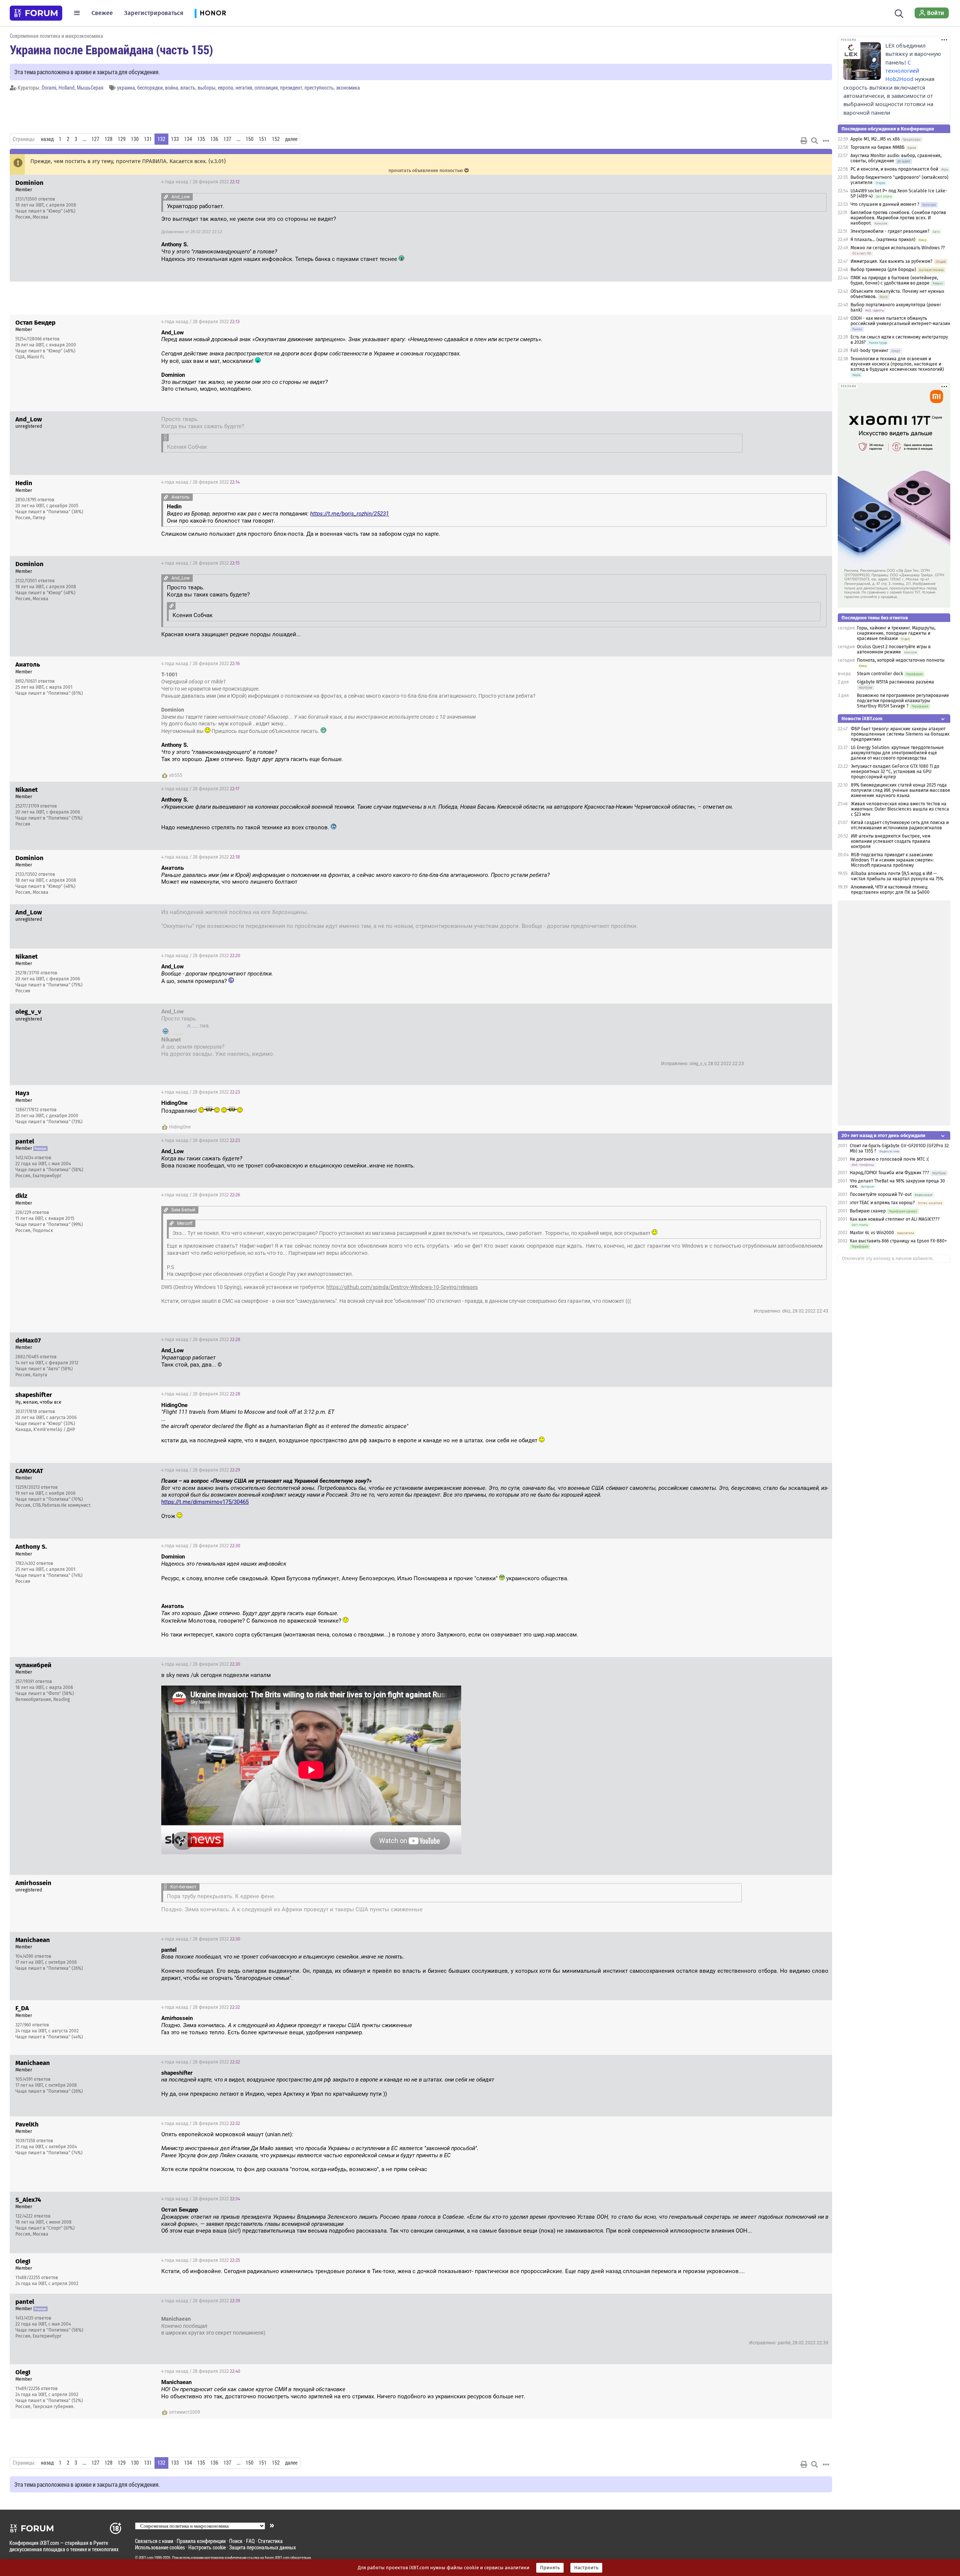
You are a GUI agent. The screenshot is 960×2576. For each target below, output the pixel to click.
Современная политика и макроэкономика (56, 36)
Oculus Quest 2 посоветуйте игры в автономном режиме (894, 649)
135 (201, 139)
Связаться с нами (154, 2541)
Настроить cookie (207, 2547)
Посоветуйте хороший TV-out (881, 1194)
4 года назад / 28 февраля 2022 (200, 182)
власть (188, 88)
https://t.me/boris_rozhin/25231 (349, 514)
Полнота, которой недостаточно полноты (901, 660)
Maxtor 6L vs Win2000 (872, 1233)
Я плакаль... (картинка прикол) (883, 240)
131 (148, 139)
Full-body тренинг (869, 351)
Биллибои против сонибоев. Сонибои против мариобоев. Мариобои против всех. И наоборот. (898, 218)
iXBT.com (146, 2558)
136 (214, 139)
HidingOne (180, 1127)
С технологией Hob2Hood (902, 71)
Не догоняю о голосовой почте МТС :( (889, 1159)
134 (188, 139)
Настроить (586, 2568)
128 (109, 139)
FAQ (250, 2541)
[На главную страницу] (36, 13)
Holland (67, 88)
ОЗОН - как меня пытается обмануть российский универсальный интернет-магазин (900, 321)
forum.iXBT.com (277, 2558)
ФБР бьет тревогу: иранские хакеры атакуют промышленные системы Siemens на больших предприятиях (900, 734)
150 (250, 139)
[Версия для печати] (804, 141)
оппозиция (266, 88)
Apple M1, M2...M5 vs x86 (875, 139)
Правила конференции (201, 2541)
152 (276, 139)
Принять (550, 2568)
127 (95, 139)
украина (126, 88)
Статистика (270, 2541)
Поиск (236, 2541)
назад (47, 139)
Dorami (49, 88)
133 (175, 139)
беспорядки (150, 88)
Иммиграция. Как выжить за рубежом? (892, 261)
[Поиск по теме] (814, 141)
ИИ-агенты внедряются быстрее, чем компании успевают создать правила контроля (891, 841)
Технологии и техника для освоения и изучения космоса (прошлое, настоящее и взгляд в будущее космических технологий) (897, 364)
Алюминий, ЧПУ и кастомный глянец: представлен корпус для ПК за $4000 (890, 890)
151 (263, 139)
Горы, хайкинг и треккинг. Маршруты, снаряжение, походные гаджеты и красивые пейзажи (896, 633)
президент (291, 88)
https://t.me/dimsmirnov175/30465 (205, 1502)
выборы (207, 88)
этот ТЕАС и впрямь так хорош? (882, 1203)
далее (291, 139)
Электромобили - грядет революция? (890, 231)
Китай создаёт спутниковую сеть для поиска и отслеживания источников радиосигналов (900, 825)
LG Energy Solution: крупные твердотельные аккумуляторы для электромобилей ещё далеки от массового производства (897, 753)
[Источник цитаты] (166, 197)
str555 (176, 775)
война (172, 88)
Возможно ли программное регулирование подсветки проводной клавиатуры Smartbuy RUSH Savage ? (903, 701)
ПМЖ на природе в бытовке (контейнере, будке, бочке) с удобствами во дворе (894, 280)
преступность (319, 88)
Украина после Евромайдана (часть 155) (111, 49)
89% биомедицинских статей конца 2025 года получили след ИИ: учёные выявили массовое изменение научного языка (901, 790)
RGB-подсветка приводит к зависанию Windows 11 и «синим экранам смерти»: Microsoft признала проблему (892, 860)
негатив (244, 88)
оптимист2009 (185, 2412)
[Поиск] (899, 13)
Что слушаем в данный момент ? (885, 204)
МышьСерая (90, 88)
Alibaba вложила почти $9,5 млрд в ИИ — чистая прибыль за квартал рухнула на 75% (897, 876)
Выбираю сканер (868, 1211)
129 (122, 139)
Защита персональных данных (262, 2547)
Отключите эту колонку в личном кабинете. (888, 1259)
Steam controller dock (880, 674)
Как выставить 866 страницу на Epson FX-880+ (898, 1241)
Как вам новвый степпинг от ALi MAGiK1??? (895, 1219)
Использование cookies (160, 2547)
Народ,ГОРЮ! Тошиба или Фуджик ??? (889, 1173)
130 (135, 139)
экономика (348, 88)
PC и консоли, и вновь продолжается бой (894, 169)
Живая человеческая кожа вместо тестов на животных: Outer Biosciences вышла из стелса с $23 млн (900, 809)
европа (226, 88)
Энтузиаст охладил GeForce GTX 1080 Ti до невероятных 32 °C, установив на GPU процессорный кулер (895, 772)
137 (227, 139)
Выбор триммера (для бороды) (883, 270)
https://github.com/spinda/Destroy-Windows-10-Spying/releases (402, 1287)
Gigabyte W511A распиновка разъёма (895, 682)
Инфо (820, 182)
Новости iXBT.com (862, 719)
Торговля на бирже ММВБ (877, 147)
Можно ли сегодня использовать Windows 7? (898, 248)
